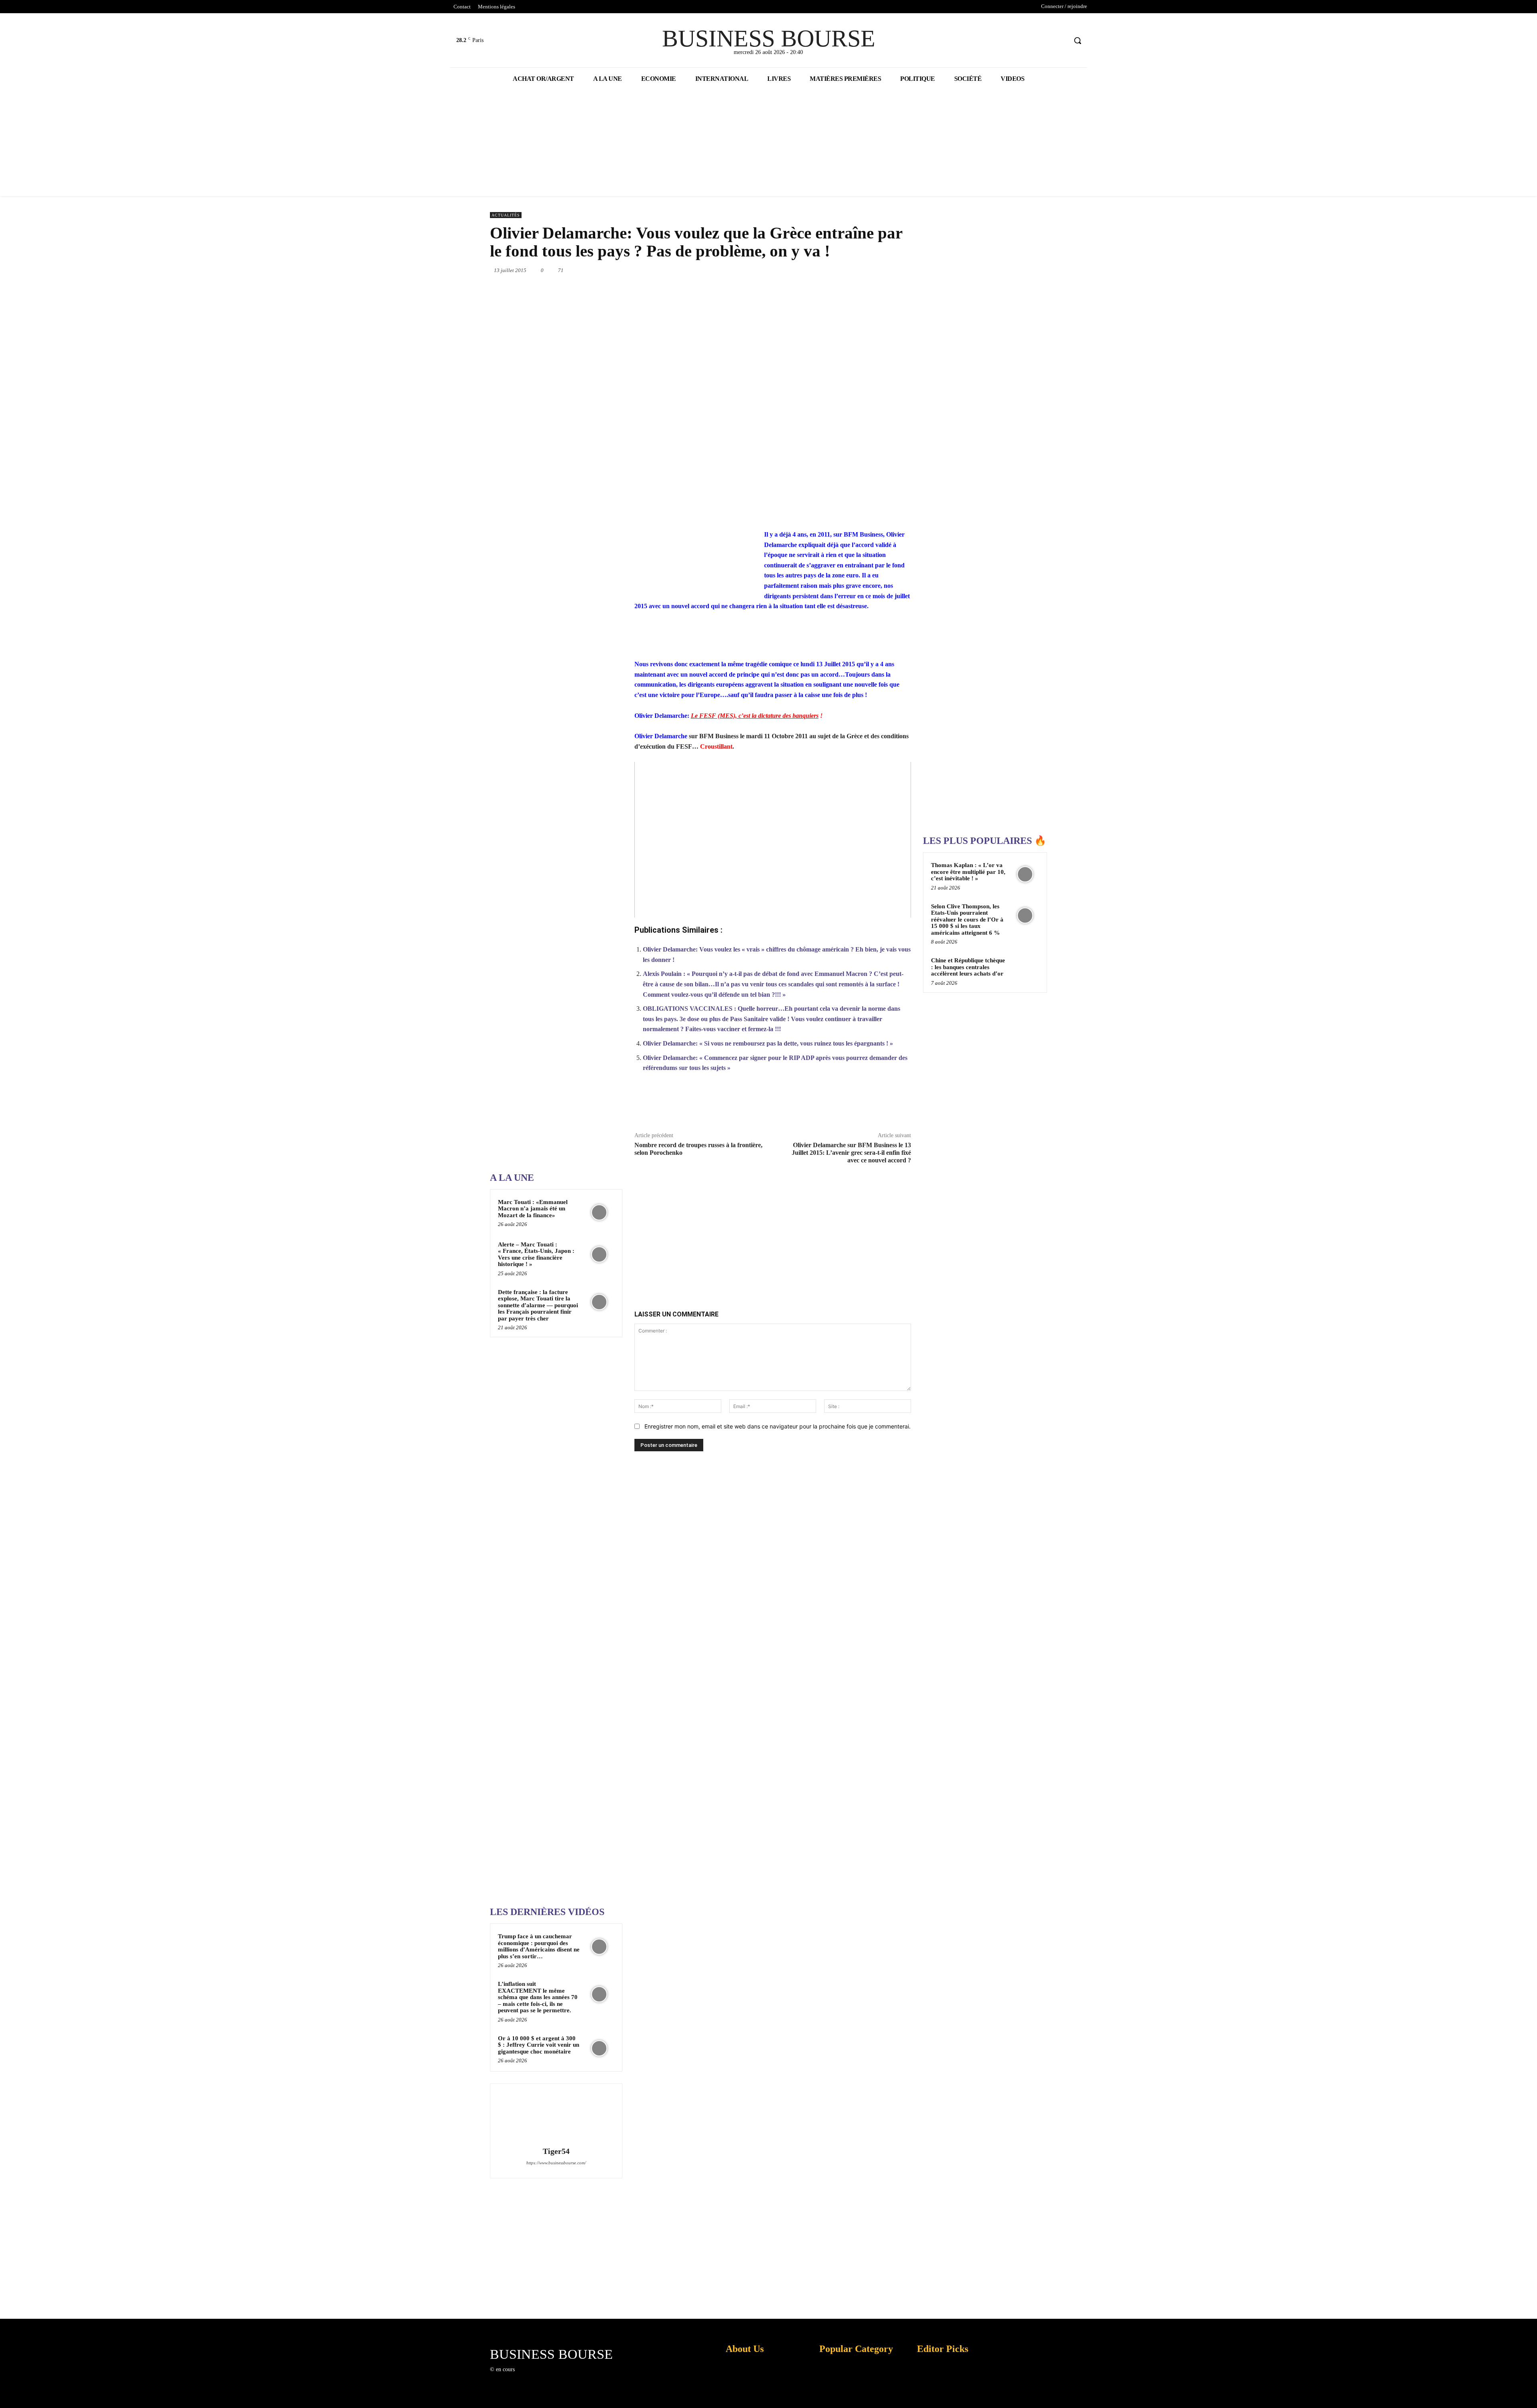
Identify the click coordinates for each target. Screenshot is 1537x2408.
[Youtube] (1060, 41)
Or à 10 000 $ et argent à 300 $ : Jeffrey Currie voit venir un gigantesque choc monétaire (539, 2045)
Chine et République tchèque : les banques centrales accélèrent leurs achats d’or (968, 967)
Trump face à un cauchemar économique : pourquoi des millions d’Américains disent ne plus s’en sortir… (539, 1946)
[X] (1046, 41)
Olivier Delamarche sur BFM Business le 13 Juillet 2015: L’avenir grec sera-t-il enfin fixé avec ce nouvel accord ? (851, 1153)
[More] (901, 1106)
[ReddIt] (856, 270)
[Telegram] (893, 270)
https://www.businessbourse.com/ (556, 2163)
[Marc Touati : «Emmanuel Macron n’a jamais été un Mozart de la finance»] (599, 1212)
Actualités (506, 215)
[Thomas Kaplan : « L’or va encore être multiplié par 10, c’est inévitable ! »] (1025, 874)
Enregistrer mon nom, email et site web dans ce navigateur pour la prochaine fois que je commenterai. (778, 1426)
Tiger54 (556, 2151)
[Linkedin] (837, 270)
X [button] (1529, 2392)
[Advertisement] (550, 911)
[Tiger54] (556, 2116)
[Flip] (911, 270)
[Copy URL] (863, 1106)
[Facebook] (1030, 41)
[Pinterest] (801, 270)
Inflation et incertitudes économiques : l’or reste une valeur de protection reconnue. (743, 2396)
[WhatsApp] (819, 270)
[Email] (874, 270)
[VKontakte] (562, 2377)
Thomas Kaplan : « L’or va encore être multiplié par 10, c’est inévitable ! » (968, 872)
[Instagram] (534, 2377)
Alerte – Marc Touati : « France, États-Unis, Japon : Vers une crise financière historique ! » (536, 1254)
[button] (1078, 40)
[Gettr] (882, 1106)
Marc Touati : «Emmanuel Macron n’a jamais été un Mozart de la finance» (533, 1209)
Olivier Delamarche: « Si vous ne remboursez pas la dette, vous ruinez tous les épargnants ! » (768, 1043)
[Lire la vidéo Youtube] (773, 840)
